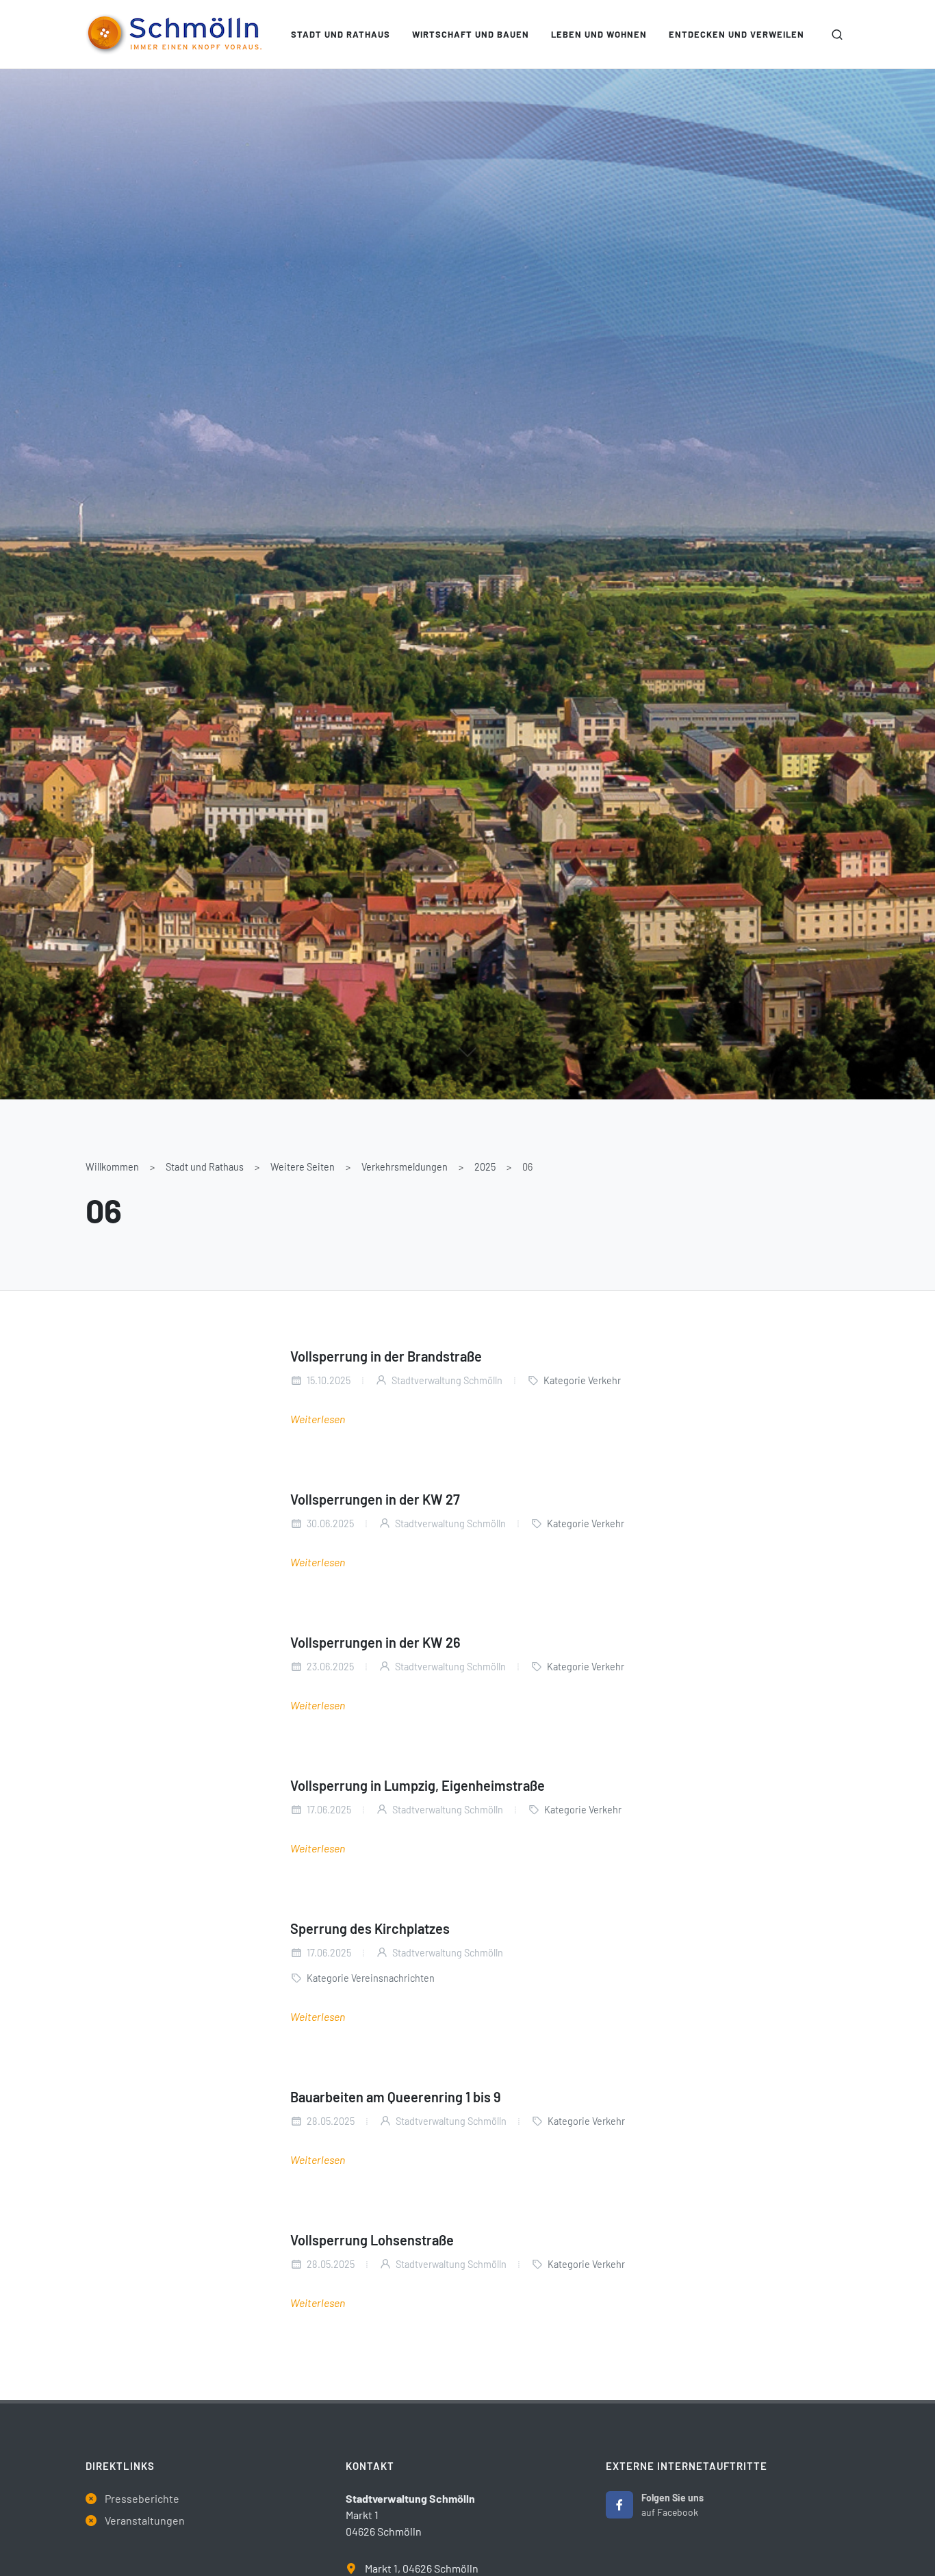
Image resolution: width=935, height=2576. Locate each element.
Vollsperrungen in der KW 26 (375, 1642)
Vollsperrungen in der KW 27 (375, 1499)
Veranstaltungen (145, 2520)
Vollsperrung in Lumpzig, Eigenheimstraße (418, 1785)
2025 (485, 1167)
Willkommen (112, 1167)
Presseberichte (142, 2498)
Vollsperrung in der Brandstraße (386, 1356)
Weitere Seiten (303, 1167)
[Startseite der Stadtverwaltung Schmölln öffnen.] (174, 34)
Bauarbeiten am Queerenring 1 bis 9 (396, 2097)
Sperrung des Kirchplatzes (370, 1928)
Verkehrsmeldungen (405, 1167)
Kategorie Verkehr (582, 1380)
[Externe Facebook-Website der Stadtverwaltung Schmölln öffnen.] (619, 2505)
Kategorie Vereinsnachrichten (371, 1978)
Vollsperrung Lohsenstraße (372, 2240)
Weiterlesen (318, 1419)
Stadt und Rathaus (205, 1167)
